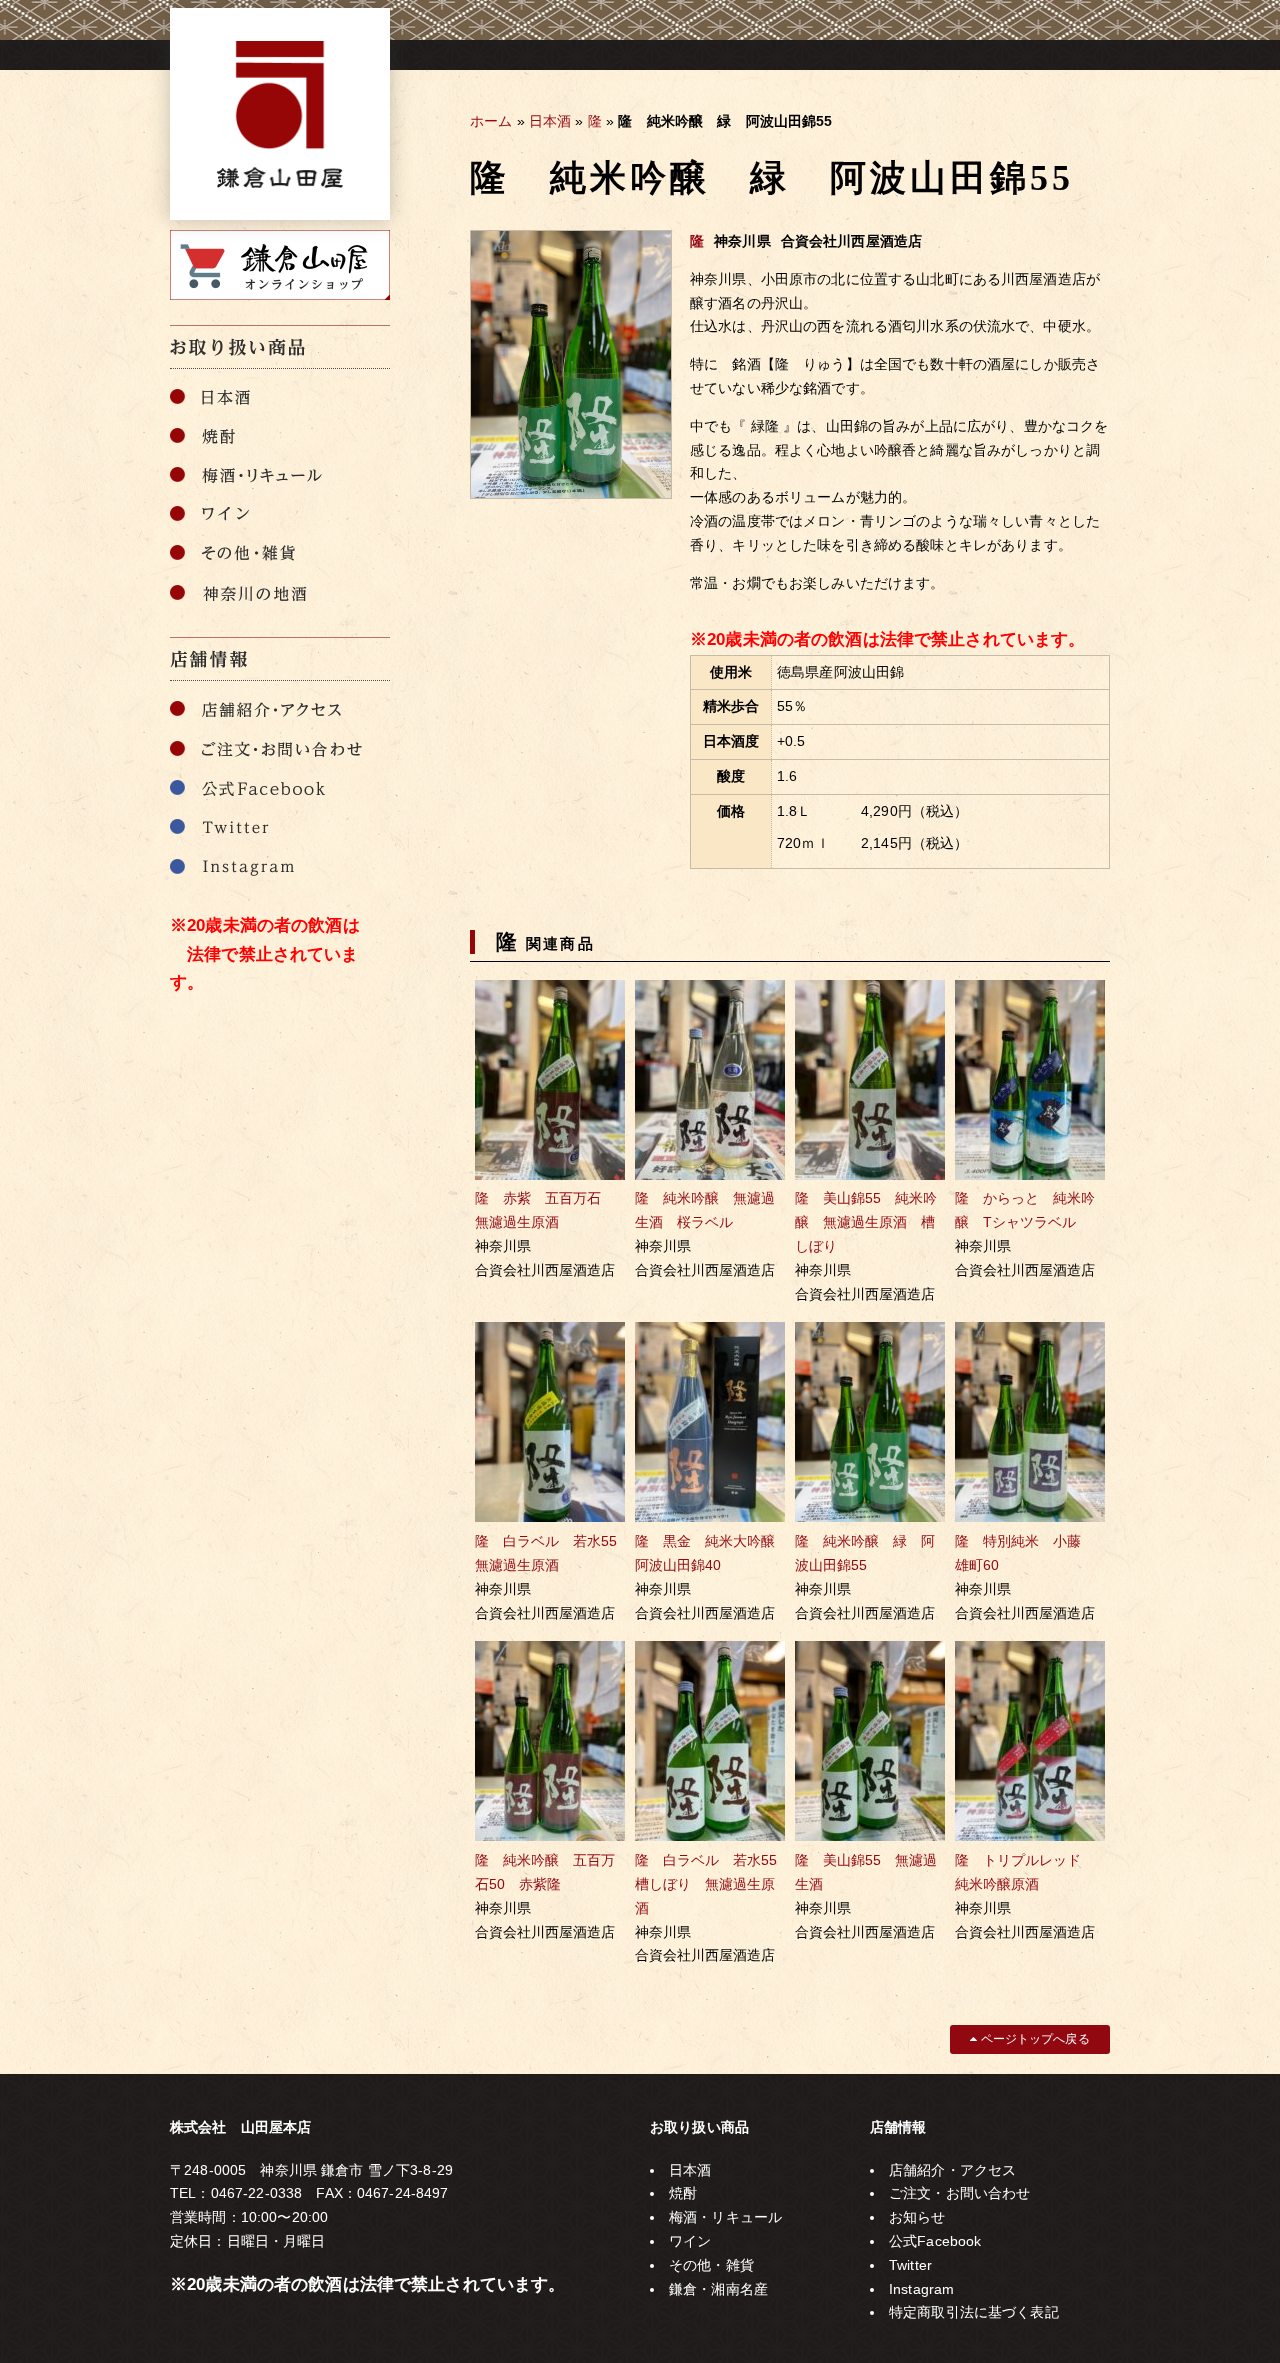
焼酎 (683, 2193)
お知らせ (917, 2217)
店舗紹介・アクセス (952, 2170)
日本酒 (550, 121)
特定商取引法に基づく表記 (974, 2312)
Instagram (921, 2289)
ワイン (690, 2241)
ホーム (491, 121)
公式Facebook (935, 2241)
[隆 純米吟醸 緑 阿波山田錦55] (571, 494)
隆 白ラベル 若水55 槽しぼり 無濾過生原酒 (713, 1884)
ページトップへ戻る (1033, 2039)
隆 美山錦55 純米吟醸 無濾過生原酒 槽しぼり (866, 1222)
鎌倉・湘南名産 (718, 2289)
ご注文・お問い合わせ (959, 2193)
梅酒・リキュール (725, 2217)
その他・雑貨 (711, 2265)
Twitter (910, 2265)
